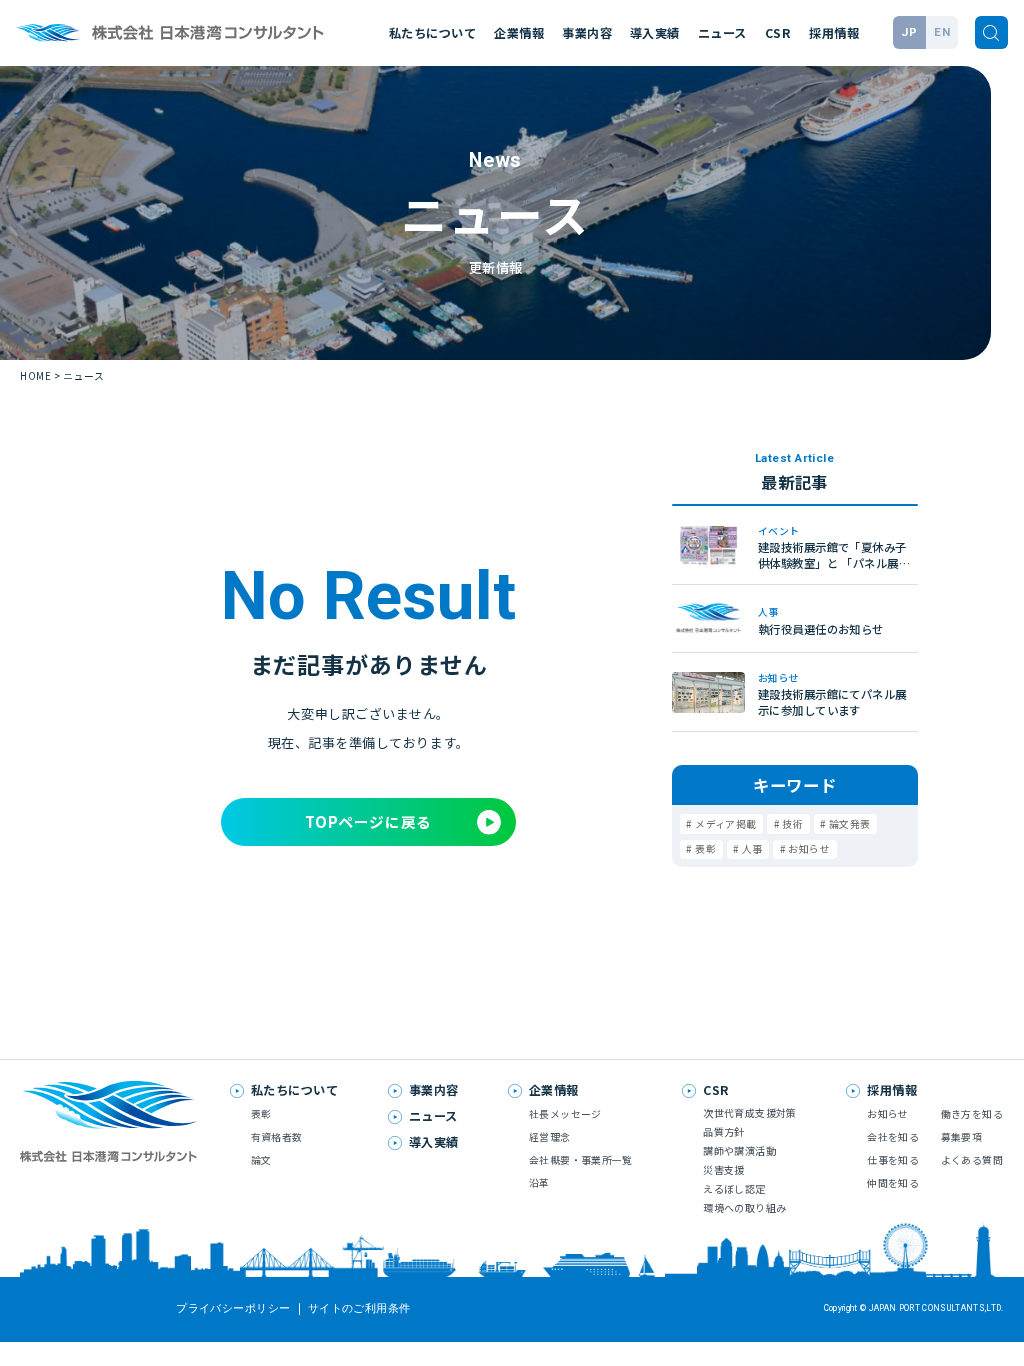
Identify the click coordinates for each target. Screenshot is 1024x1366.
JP (909, 32)
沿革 (539, 1183)
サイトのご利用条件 (359, 1309)
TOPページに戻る (368, 821)
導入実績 (655, 33)
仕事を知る (893, 1160)
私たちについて (432, 33)
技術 (792, 824)
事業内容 (587, 33)
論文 (261, 1160)
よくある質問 (972, 1160)
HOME (35, 376)
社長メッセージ (565, 1114)
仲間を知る (893, 1183)
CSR (778, 33)
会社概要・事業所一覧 (581, 1160)
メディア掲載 (725, 824)
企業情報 (519, 33)
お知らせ (809, 849)
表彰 (705, 849)
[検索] (991, 32)
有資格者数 (277, 1137)
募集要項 (962, 1137)
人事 (752, 849)
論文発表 (850, 824)
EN (942, 32)
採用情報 (834, 33)
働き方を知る (972, 1114)
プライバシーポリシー (233, 1309)
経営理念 (550, 1137)
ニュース (722, 33)
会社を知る (893, 1137)
